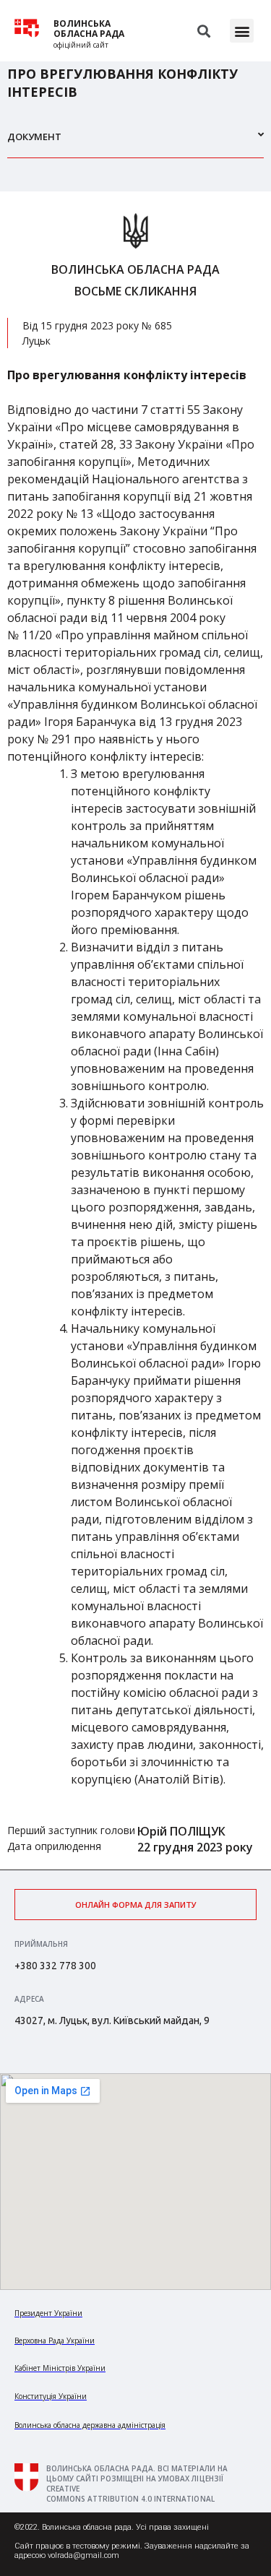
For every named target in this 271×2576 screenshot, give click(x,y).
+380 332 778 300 (55, 1966)
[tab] (135, 143)
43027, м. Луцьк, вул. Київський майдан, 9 (112, 2020)
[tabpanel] (135, 1030)
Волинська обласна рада (89, 29)
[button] (242, 31)
